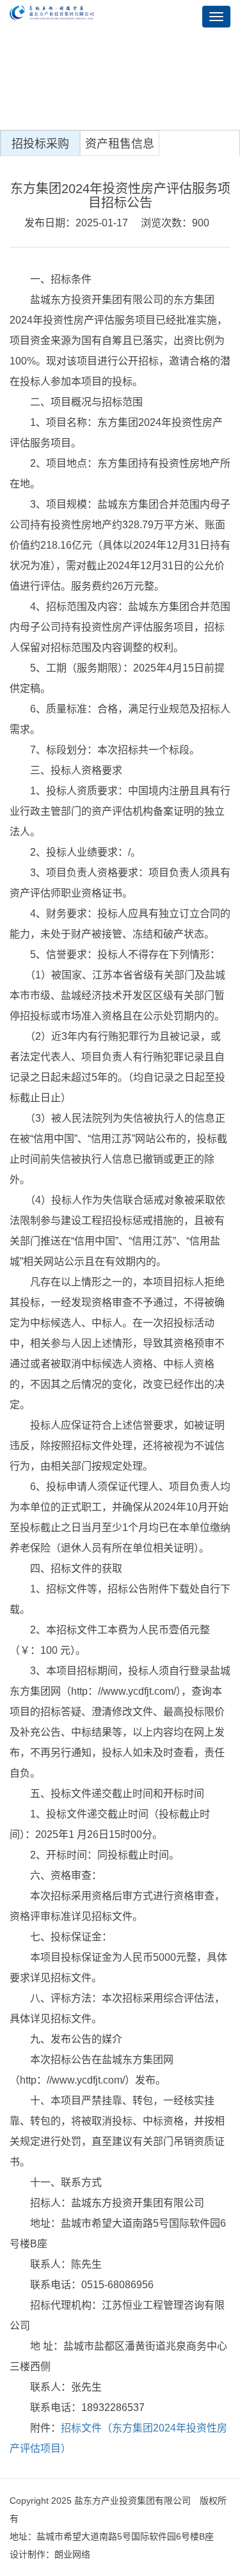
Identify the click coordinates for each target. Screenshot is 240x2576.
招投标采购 (40, 144)
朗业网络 (72, 2554)
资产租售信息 (120, 144)
